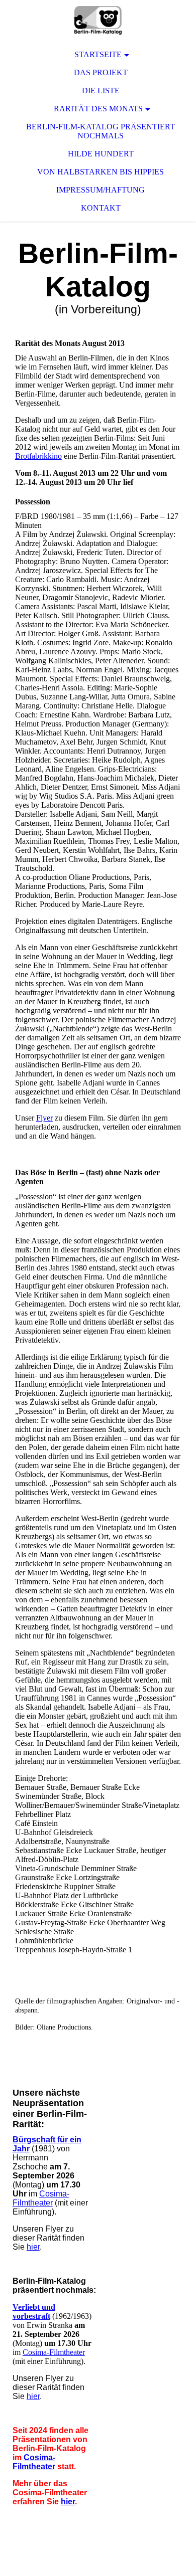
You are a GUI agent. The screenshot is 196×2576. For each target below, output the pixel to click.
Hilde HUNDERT (101, 154)
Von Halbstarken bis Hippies (101, 172)
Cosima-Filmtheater (41, 2198)
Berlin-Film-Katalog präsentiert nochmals (101, 131)
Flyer (44, 1118)
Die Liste (101, 90)
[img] (98, 20)
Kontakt (101, 208)
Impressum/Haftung (101, 190)
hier (33, 2247)
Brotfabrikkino (38, 456)
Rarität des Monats (98, 109)
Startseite (98, 54)
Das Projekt (101, 72)
